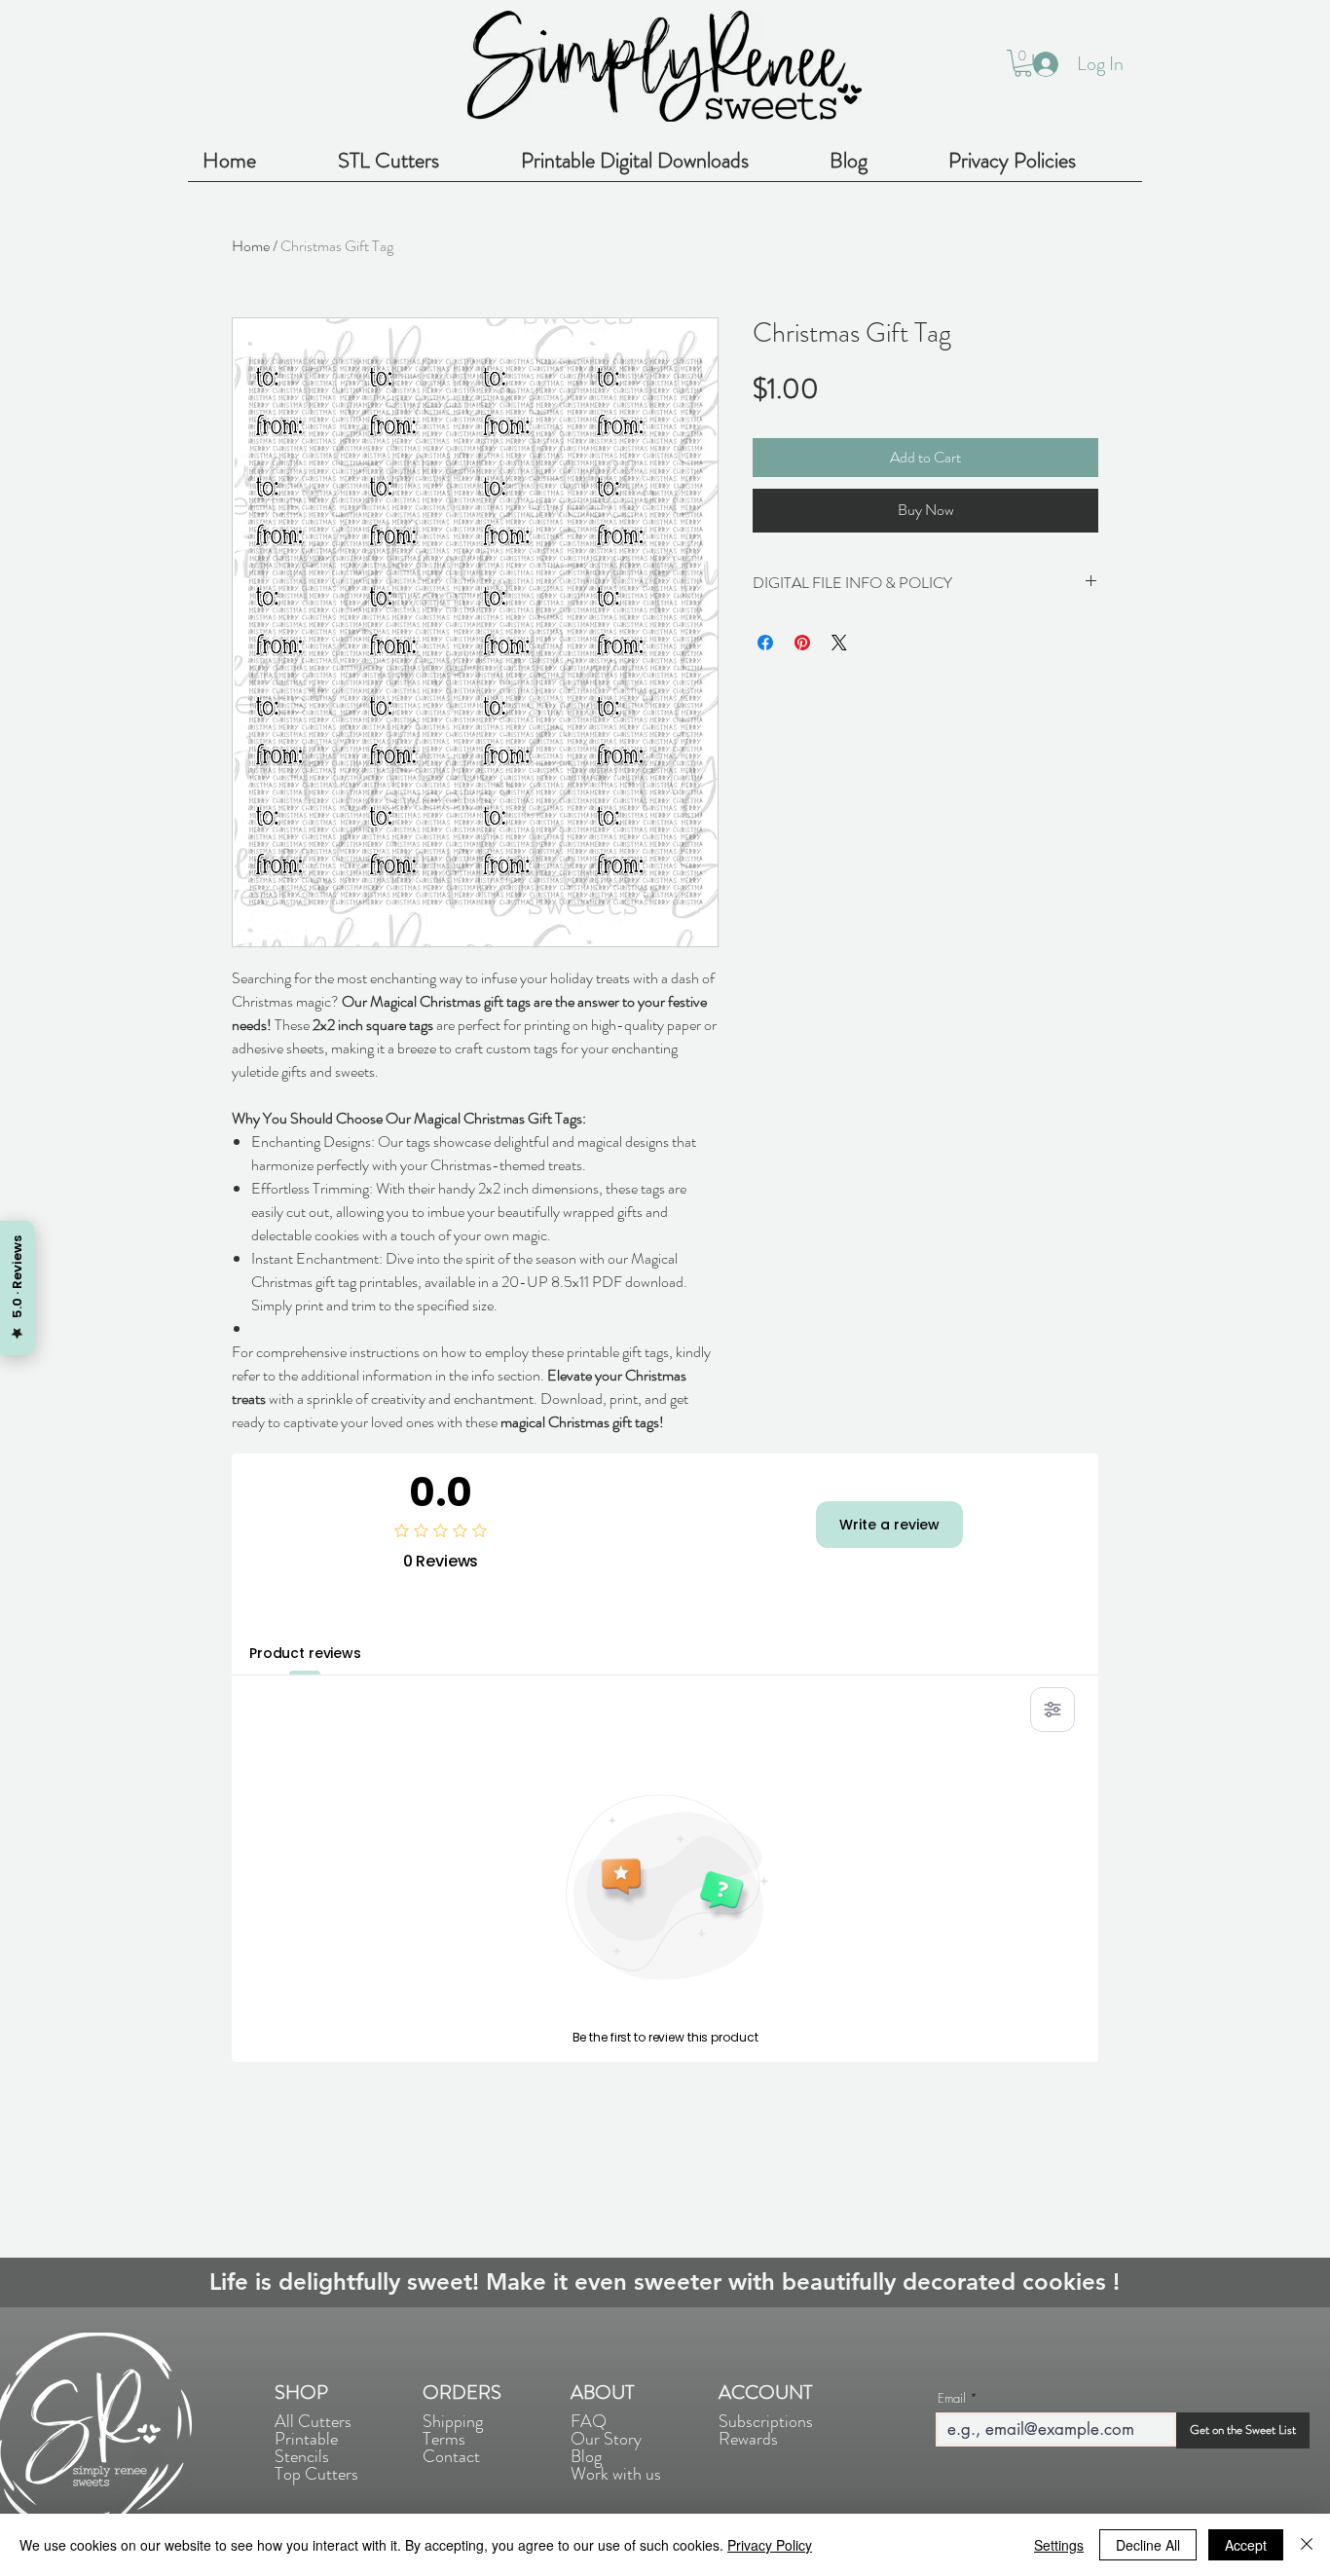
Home (251, 246)
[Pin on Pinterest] (802, 643)
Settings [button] (1059, 2545)
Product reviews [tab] (305, 1653)
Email (952, 2398)
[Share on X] (839, 643)
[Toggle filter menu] (1053, 1710)
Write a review (889, 1525)
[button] (1023, 63)
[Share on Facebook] (765, 643)
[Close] (1307, 2545)
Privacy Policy (770, 2545)
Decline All (1148, 2545)
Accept (1246, 2545)
